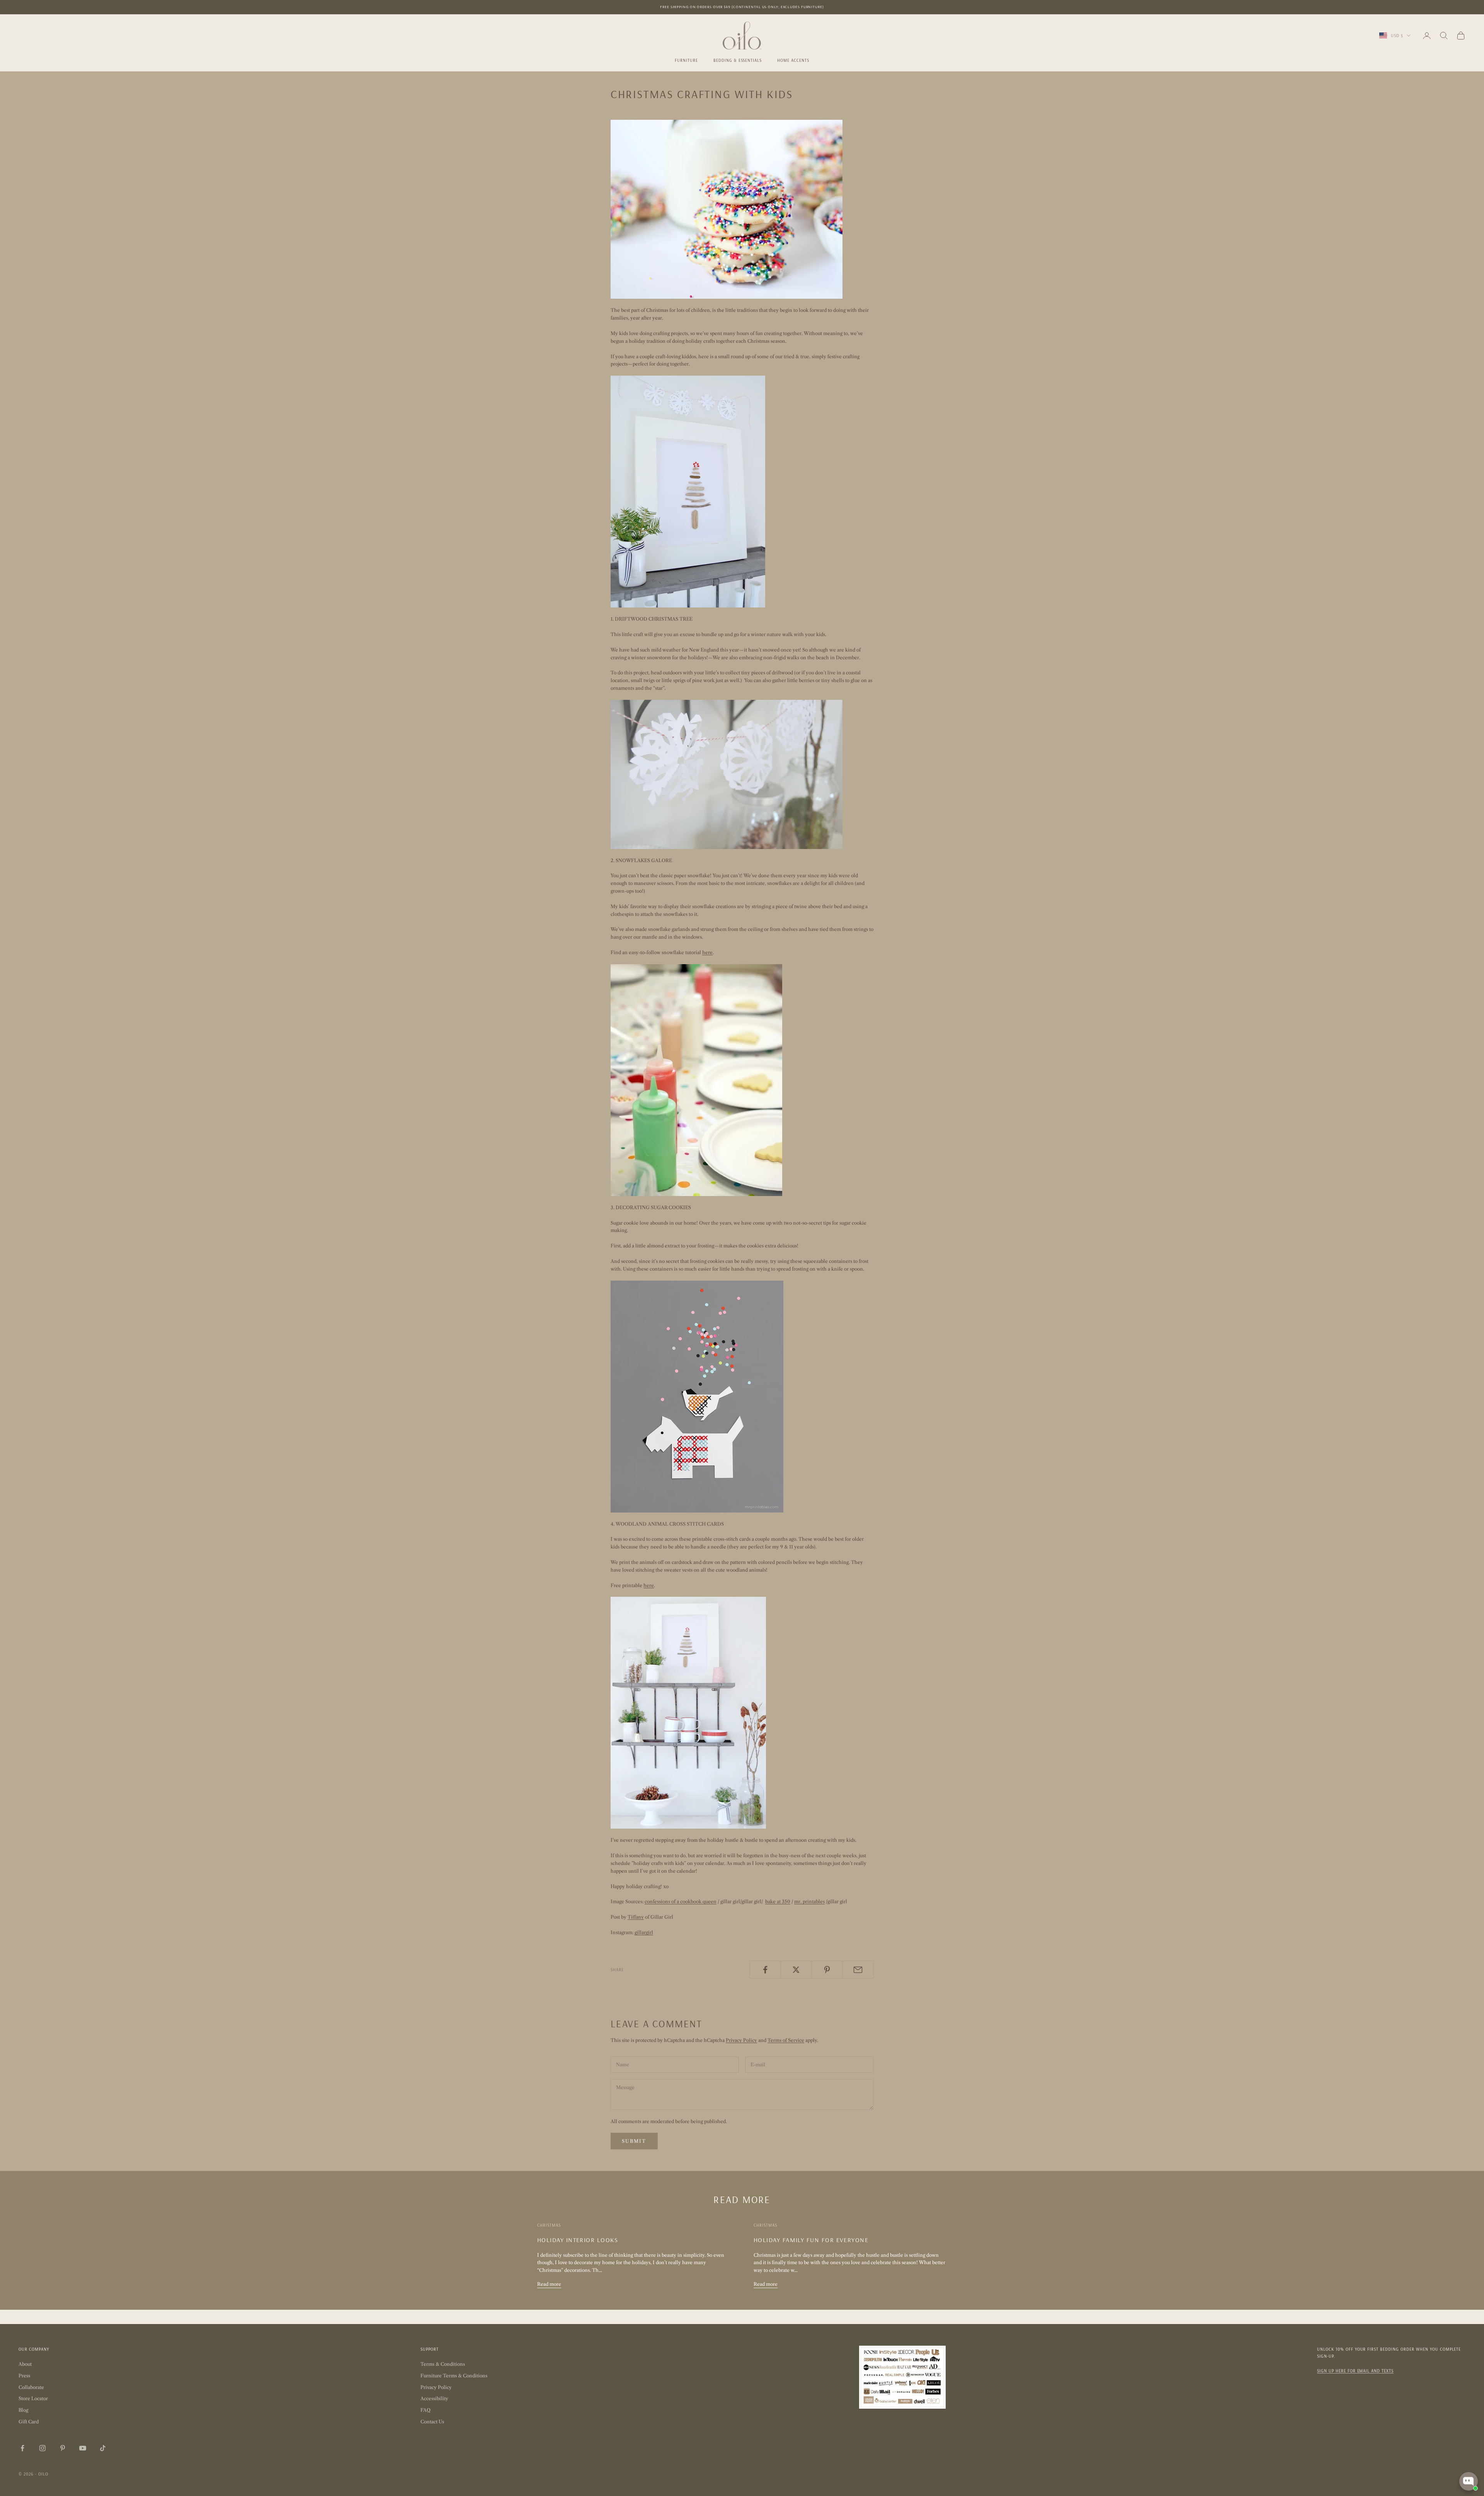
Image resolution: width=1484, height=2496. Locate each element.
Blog (23, 2410)
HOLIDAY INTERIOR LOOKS (578, 2240)
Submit (634, 2141)
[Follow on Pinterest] (63, 2448)
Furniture (686, 60)
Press (24, 2376)
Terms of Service (786, 2040)
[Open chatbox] (1469, 2481)
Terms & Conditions (443, 2364)
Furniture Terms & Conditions (454, 2376)
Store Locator (33, 2398)
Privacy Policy (741, 2040)
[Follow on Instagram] (43, 2448)
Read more (549, 2284)
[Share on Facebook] (765, 1970)
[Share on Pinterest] (827, 1970)
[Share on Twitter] (796, 1970)
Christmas (549, 2225)
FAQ (425, 2410)
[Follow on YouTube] (83, 2448)
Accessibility (434, 2398)
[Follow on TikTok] (103, 2448)
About (25, 2364)
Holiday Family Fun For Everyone (811, 2240)
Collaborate (31, 2387)
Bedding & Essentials (738, 60)
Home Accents (793, 60)
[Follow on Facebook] (22, 2448)
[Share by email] (858, 1970)
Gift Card (29, 2422)
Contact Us (432, 2422)
